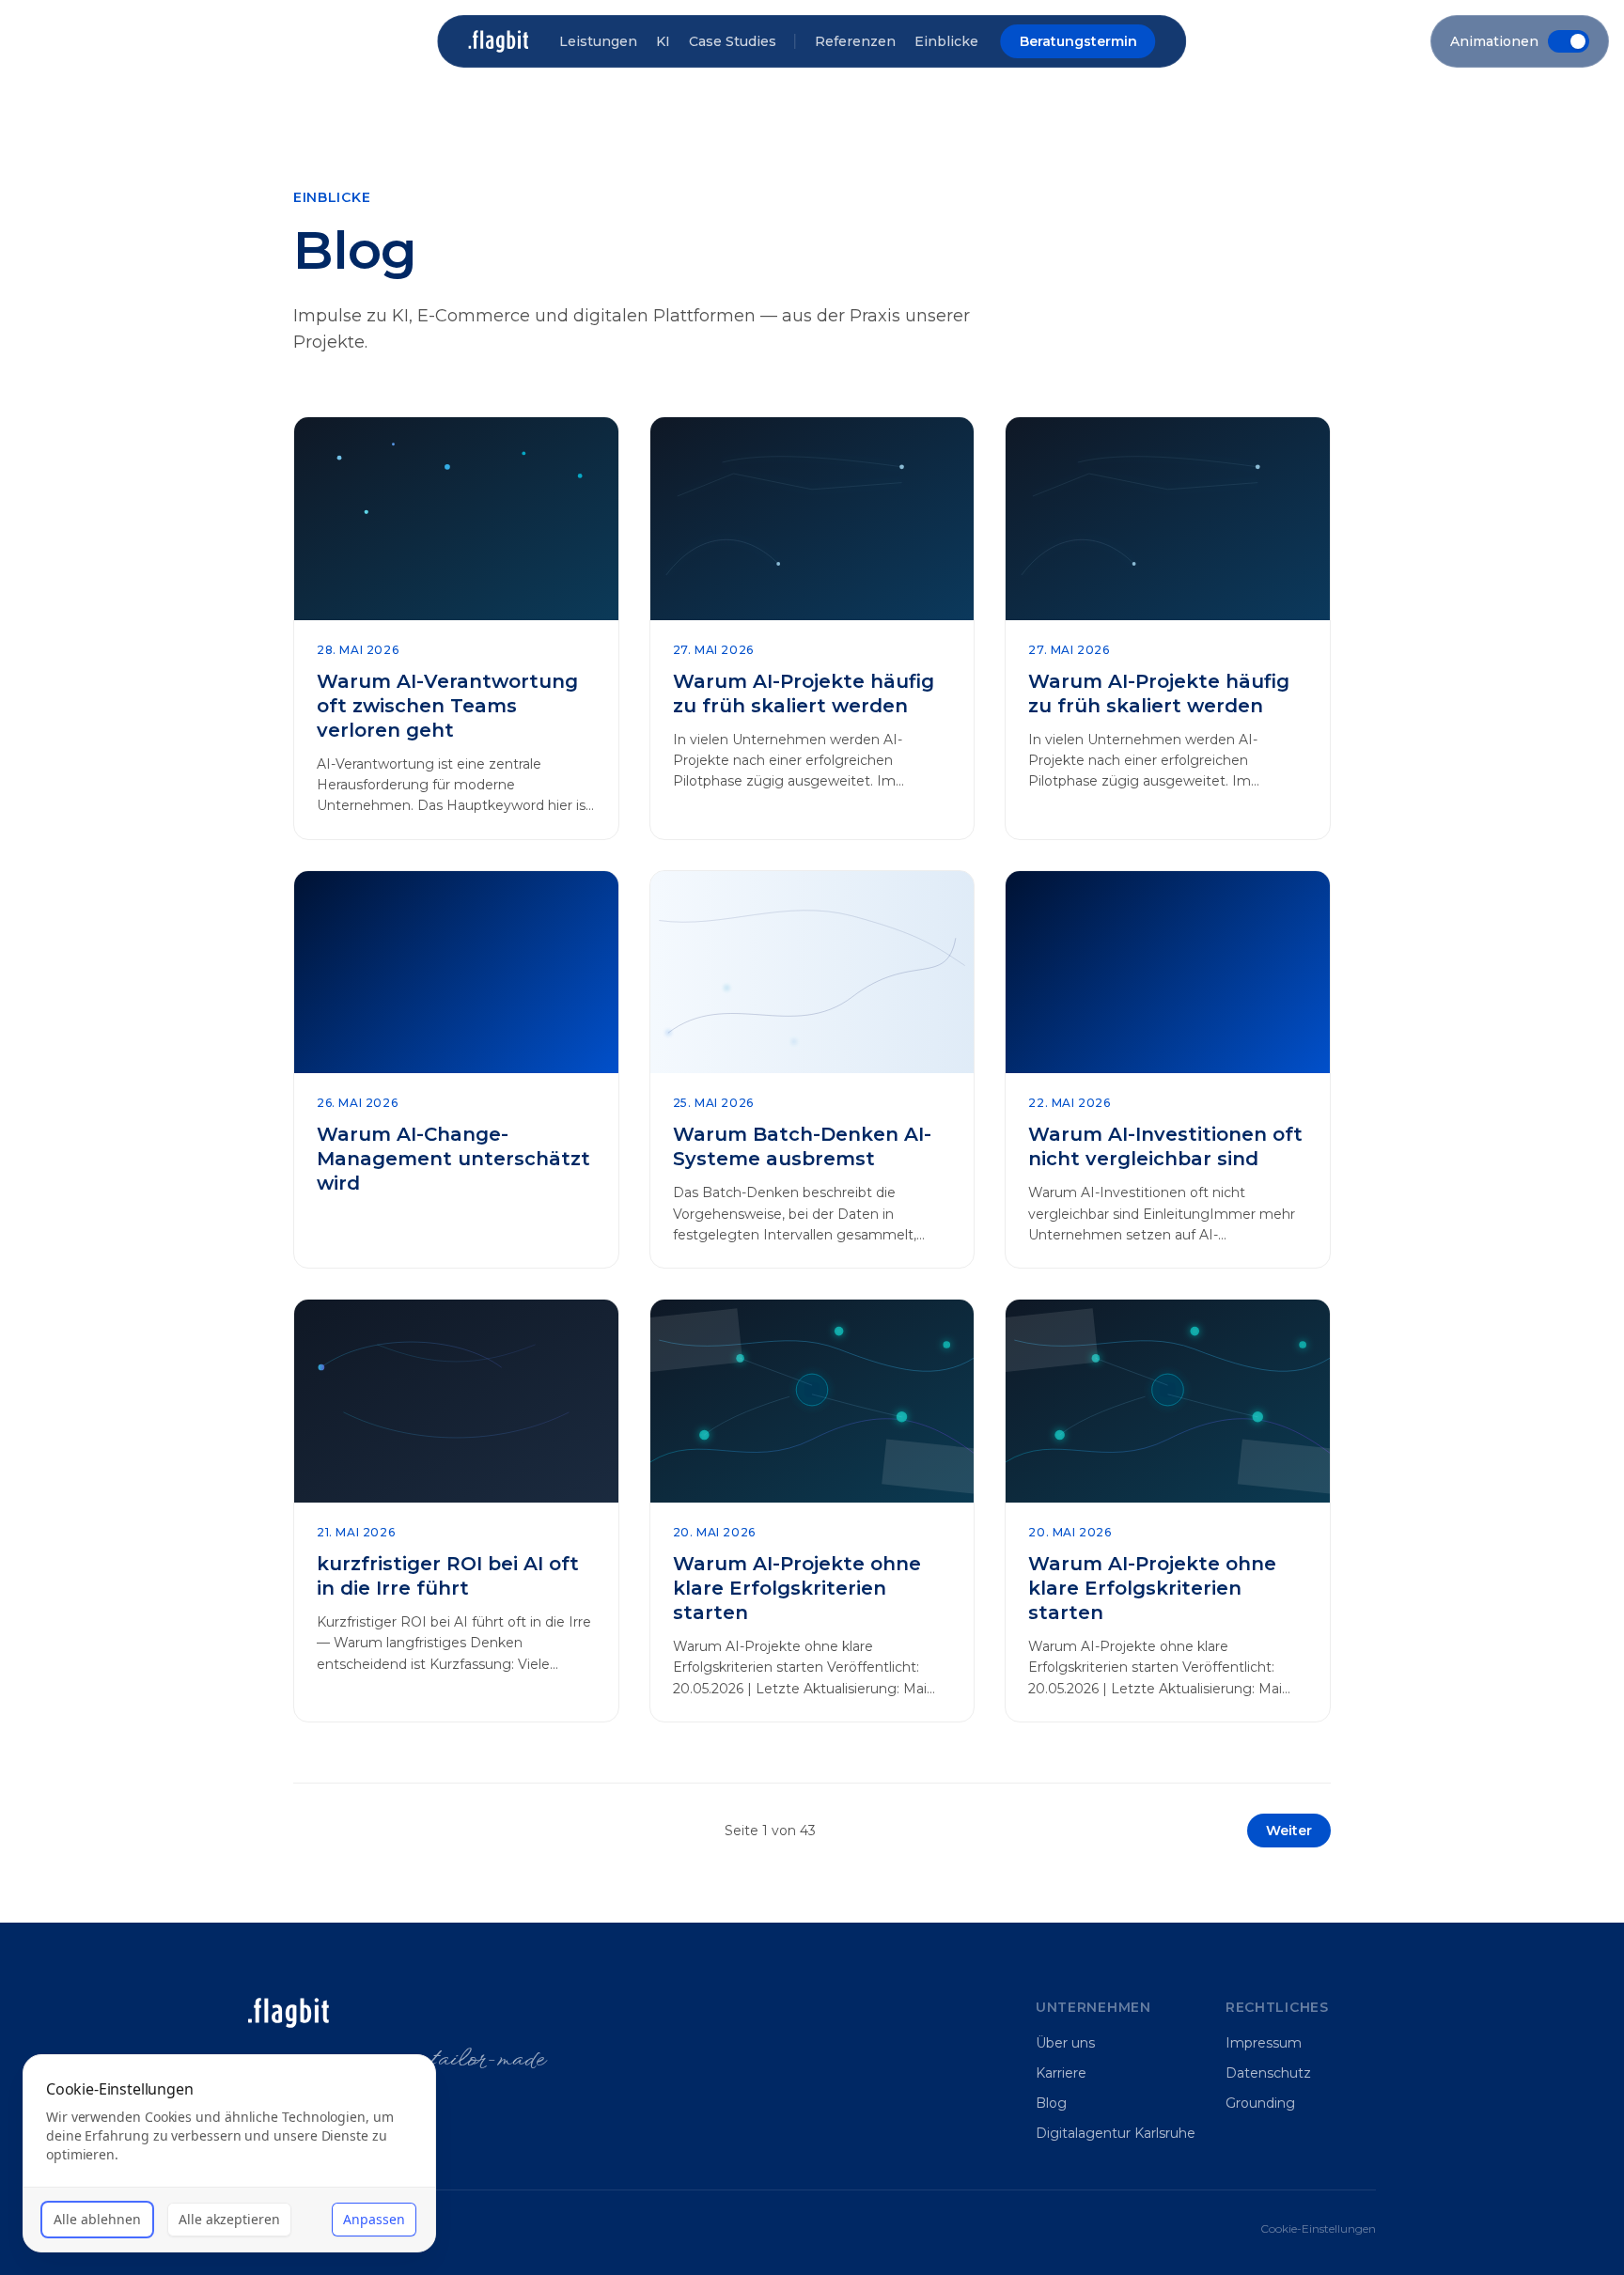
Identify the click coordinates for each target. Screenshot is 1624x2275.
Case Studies (733, 41)
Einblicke (946, 41)
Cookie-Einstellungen (1318, 2228)
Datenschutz (1268, 2073)
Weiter (1289, 1831)
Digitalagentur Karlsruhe (1116, 2133)
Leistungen (598, 41)
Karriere (1061, 2073)
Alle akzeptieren (229, 2219)
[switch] (1520, 41)
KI (663, 41)
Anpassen (374, 2219)
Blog (1051, 2103)
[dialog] (229, 2153)
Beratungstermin (1078, 41)
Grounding (1260, 2103)
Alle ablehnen (97, 2219)
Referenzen (855, 41)
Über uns (1065, 2043)
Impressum (1264, 2043)
